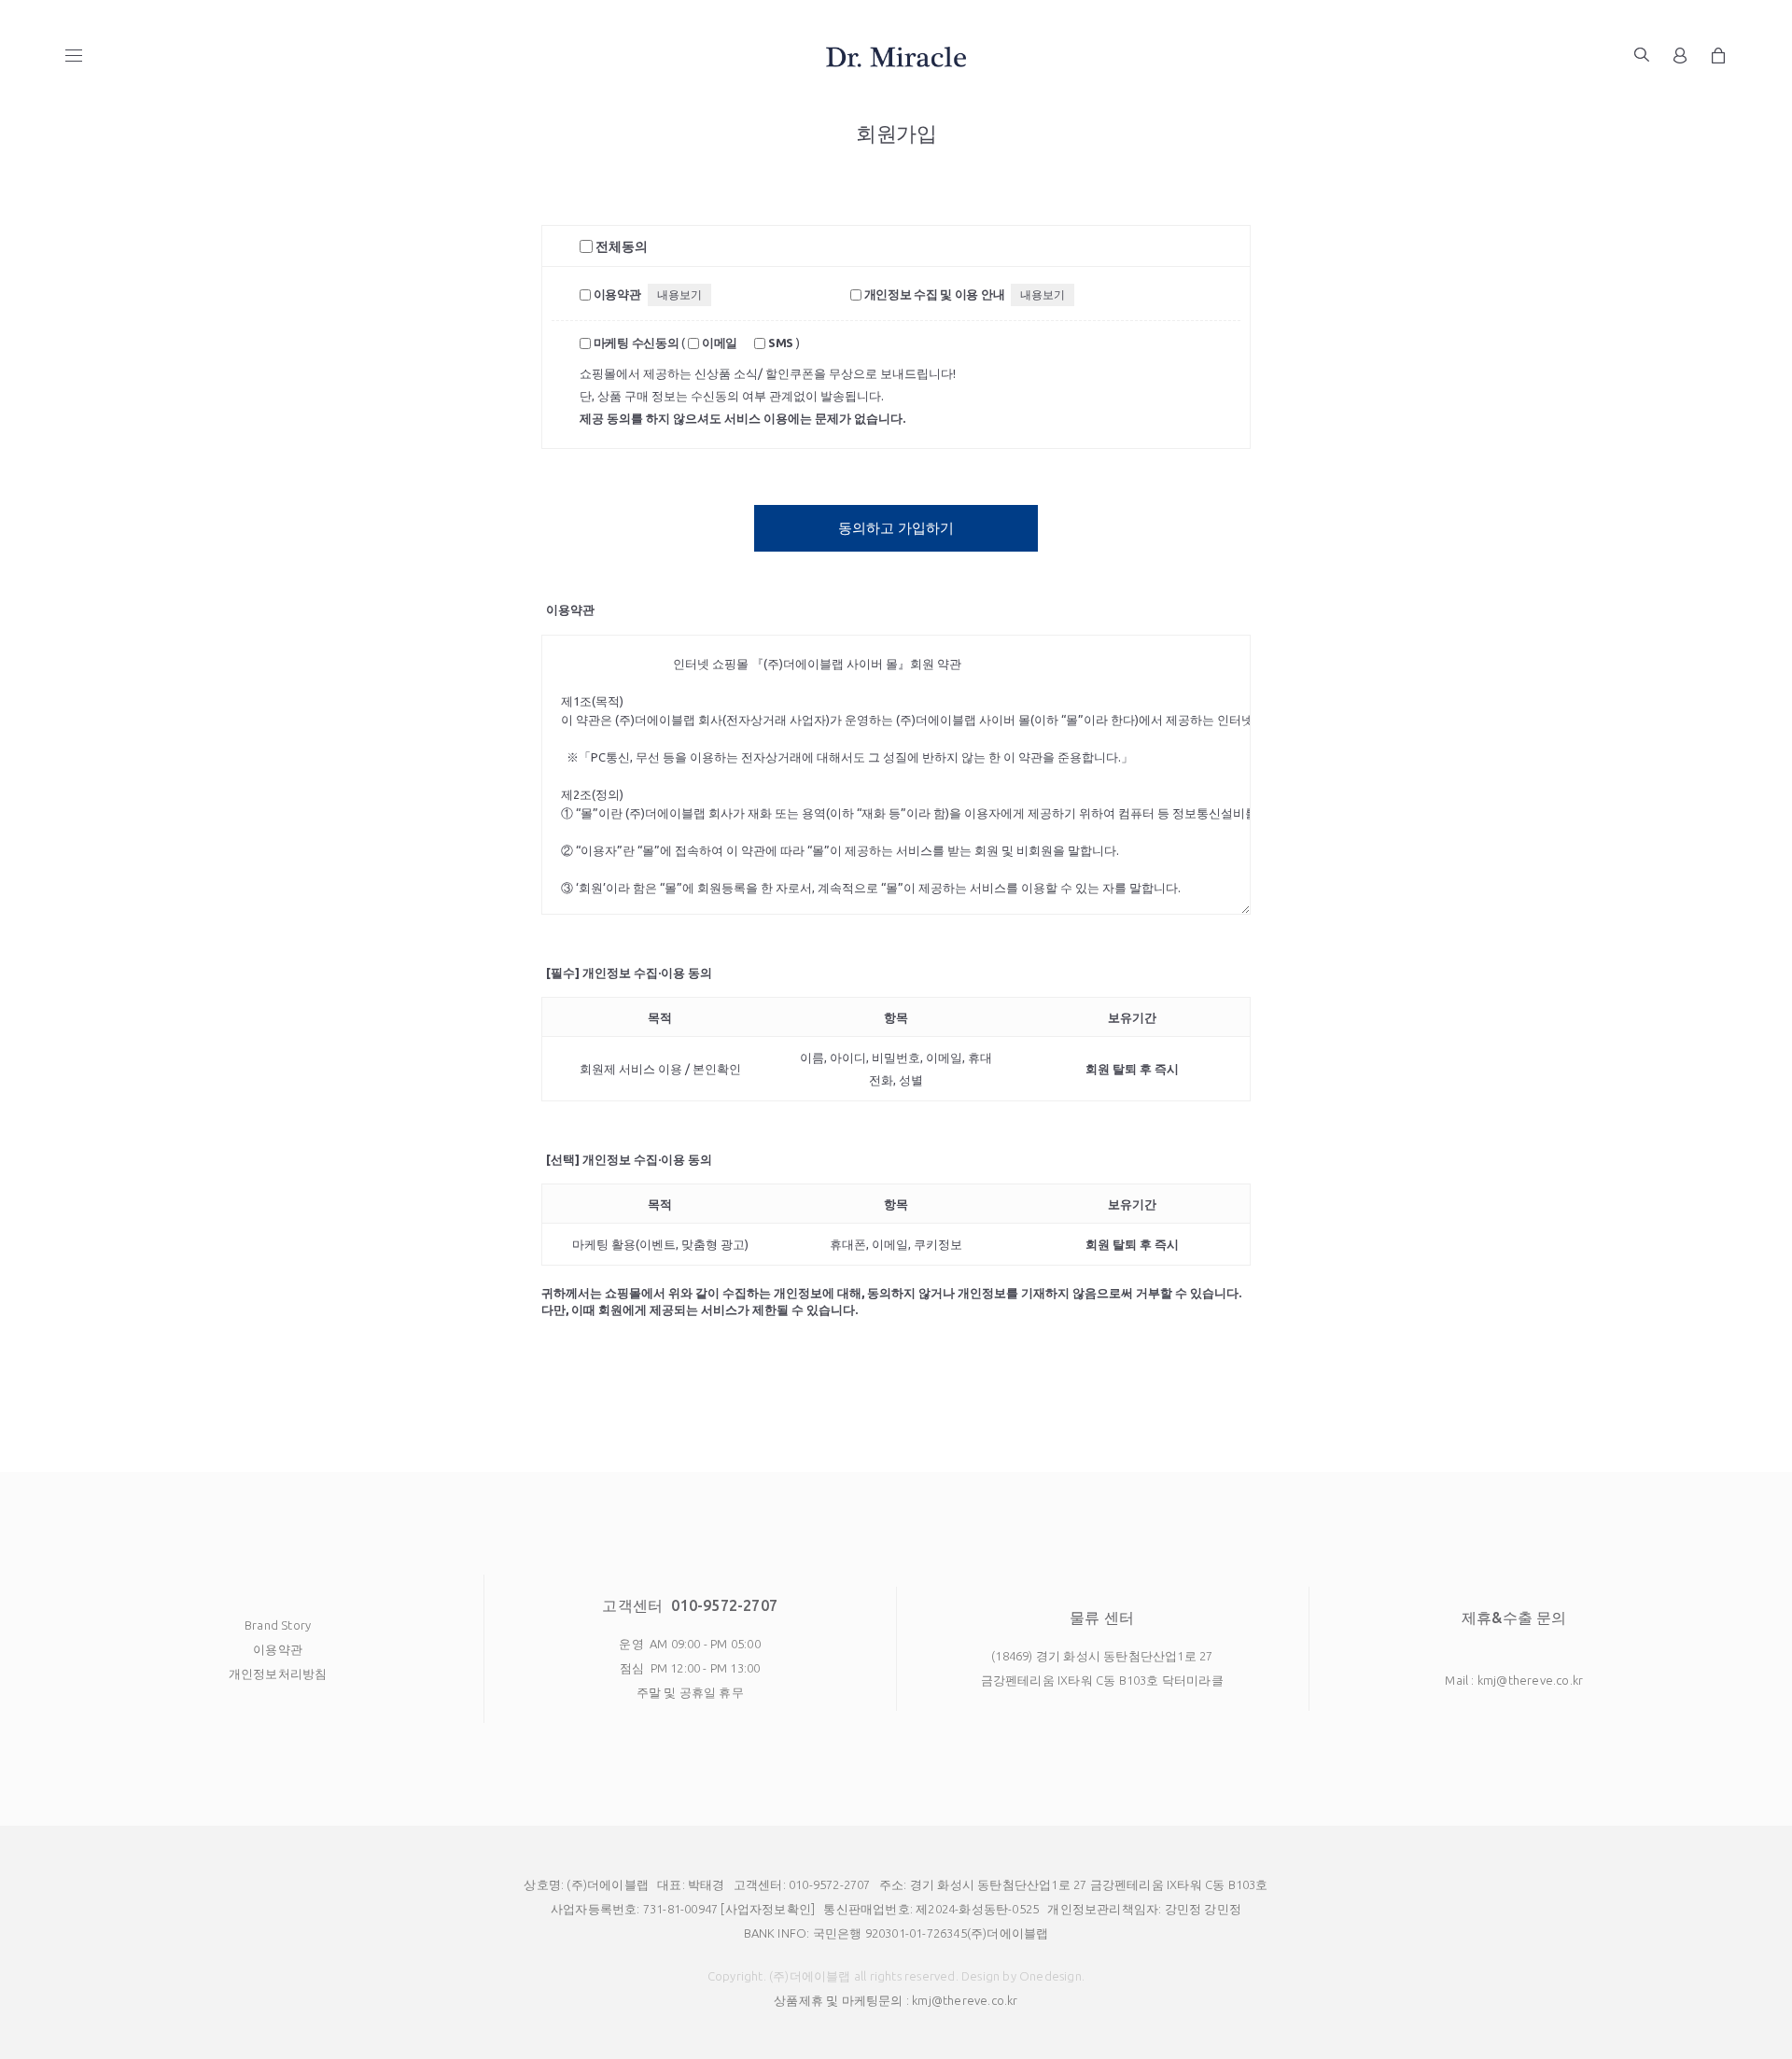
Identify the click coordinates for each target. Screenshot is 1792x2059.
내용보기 (679, 294)
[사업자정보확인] (768, 1909)
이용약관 (616, 294)
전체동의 (620, 246)
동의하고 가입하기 (896, 528)
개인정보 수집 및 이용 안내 (933, 294)
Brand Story (278, 1625)
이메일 (718, 343)
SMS (779, 343)
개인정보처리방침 (278, 1674)
